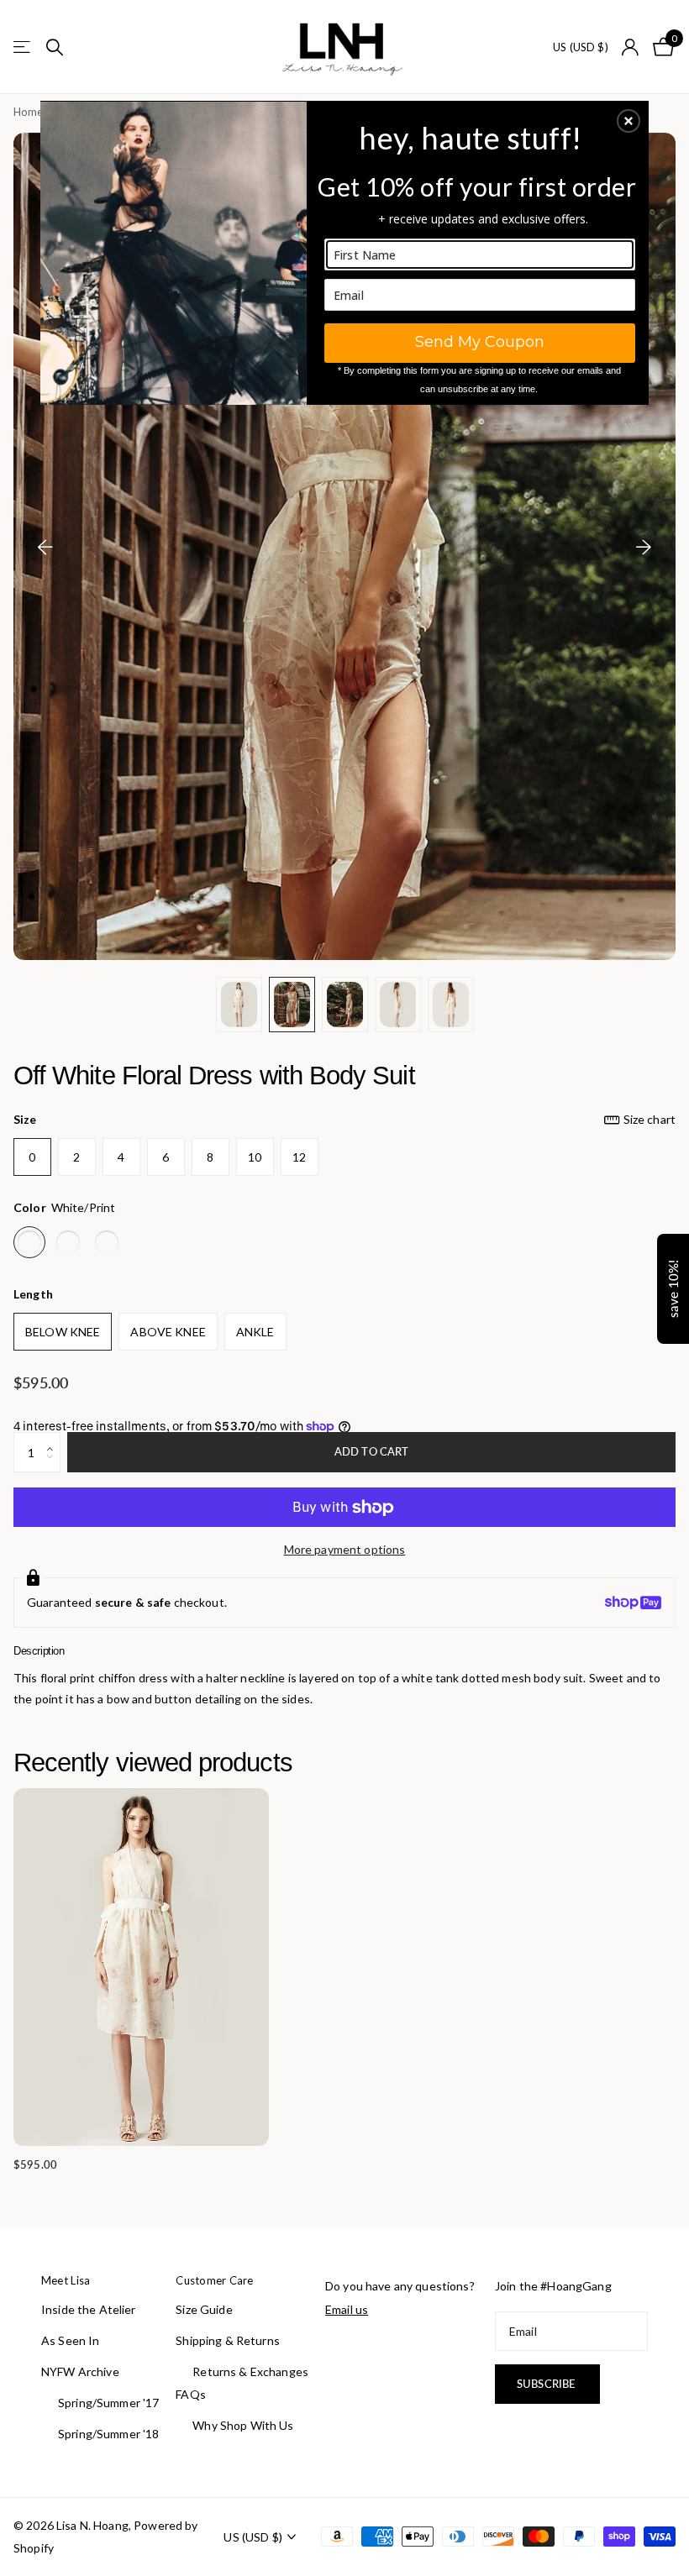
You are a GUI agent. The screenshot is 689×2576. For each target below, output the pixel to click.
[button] (629, 121)
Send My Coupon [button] (480, 342)
